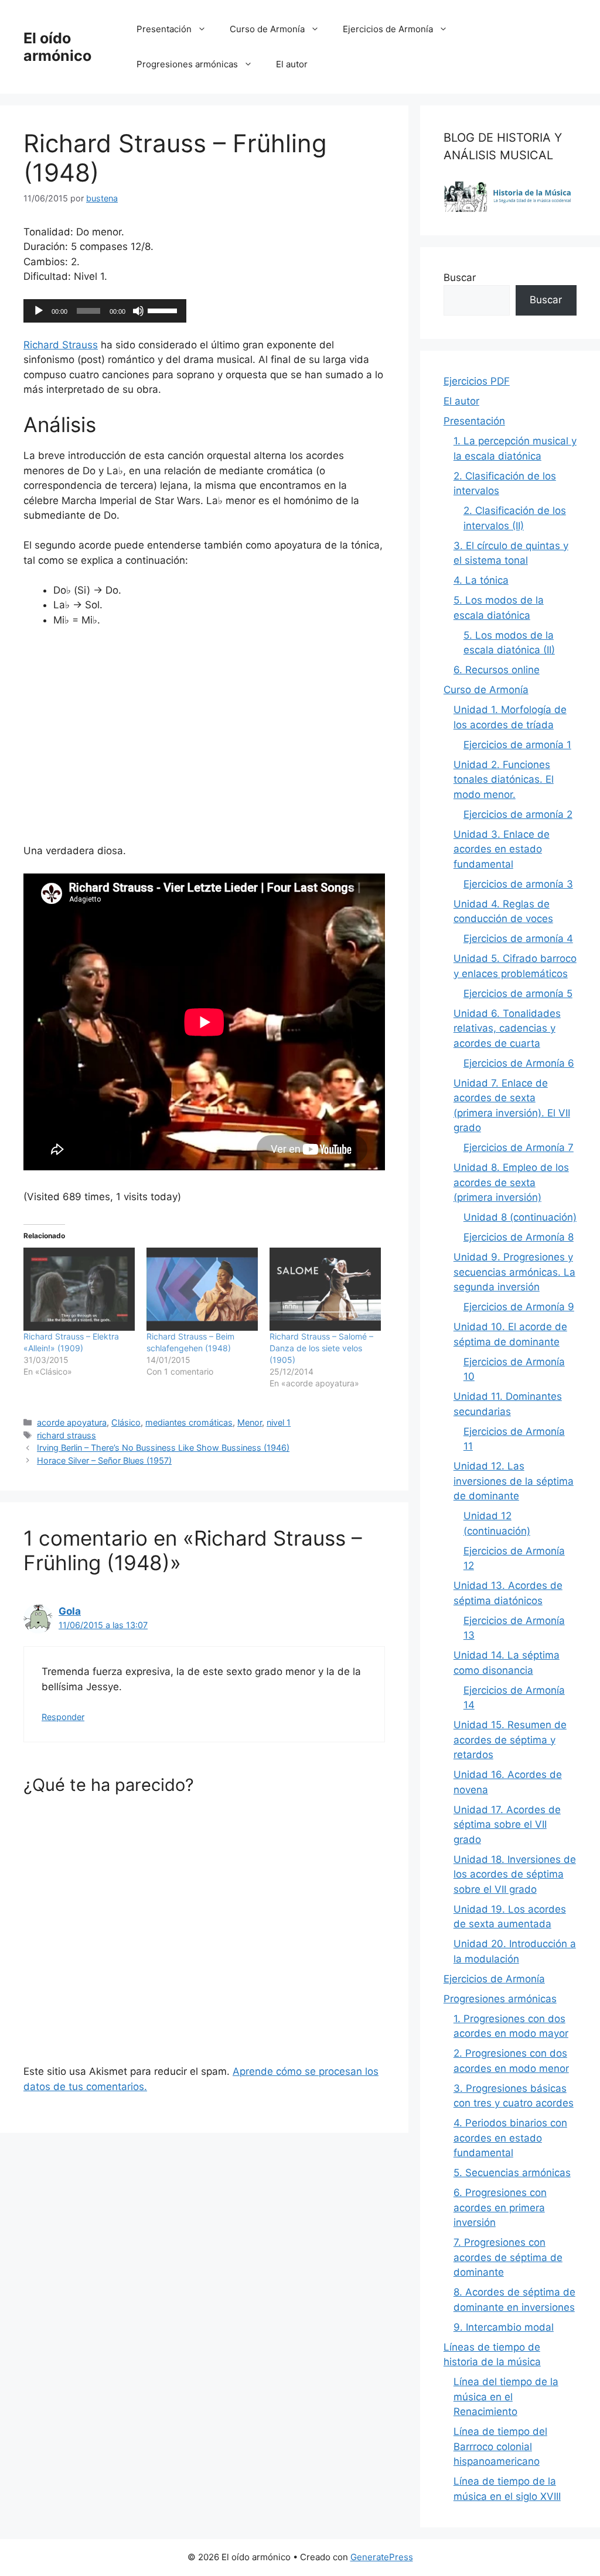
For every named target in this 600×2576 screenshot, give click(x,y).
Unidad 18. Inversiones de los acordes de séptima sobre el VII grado (515, 1874)
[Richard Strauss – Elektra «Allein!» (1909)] (79, 1289)
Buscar (460, 278)
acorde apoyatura (72, 1422)
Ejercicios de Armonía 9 (519, 1307)
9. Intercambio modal (504, 2327)
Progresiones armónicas (187, 64)
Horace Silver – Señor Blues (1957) (104, 1460)
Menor (250, 1422)
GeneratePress (382, 2557)
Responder (63, 1717)
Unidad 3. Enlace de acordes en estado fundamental (502, 849)
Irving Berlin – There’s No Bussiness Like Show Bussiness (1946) (163, 1448)
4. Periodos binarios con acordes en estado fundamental (510, 2138)
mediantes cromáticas (189, 1422)
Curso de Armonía (267, 29)
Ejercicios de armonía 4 (518, 938)
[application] (105, 311)
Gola (70, 1611)
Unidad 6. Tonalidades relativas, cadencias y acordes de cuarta (507, 1028)
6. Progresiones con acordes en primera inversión (500, 2207)
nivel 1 (279, 1422)
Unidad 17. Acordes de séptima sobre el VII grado (507, 1825)
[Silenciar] (138, 311)
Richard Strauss (61, 345)
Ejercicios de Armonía (388, 29)
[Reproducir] (39, 311)
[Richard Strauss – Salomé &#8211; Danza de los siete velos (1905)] (325, 1289)
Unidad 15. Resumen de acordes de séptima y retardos (510, 1740)
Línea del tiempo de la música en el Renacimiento (506, 2397)
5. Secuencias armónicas (512, 2173)
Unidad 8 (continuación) (520, 1217)
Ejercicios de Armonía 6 (519, 1063)
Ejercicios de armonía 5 (518, 994)
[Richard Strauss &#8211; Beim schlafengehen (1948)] (202, 1289)
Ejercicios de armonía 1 (517, 745)
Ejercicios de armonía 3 (518, 884)
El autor (292, 64)
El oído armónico (57, 47)
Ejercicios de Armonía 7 (519, 1147)
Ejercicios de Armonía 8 (519, 1237)
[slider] (164, 310)
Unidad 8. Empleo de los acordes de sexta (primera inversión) (511, 1182)
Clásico (126, 1422)
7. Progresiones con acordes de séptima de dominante (508, 2257)
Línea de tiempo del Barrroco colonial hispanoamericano (500, 2446)
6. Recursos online (497, 670)
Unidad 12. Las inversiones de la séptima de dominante (514, 1481)
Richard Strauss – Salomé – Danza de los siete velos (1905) (321, 1348)
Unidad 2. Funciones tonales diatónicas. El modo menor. (504, 780)
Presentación (164, 29)
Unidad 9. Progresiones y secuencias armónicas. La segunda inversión (514, 1272)
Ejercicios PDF (477, 381)
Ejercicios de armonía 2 (518, 814)
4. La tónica (481, 580)
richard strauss (67, 1435)
